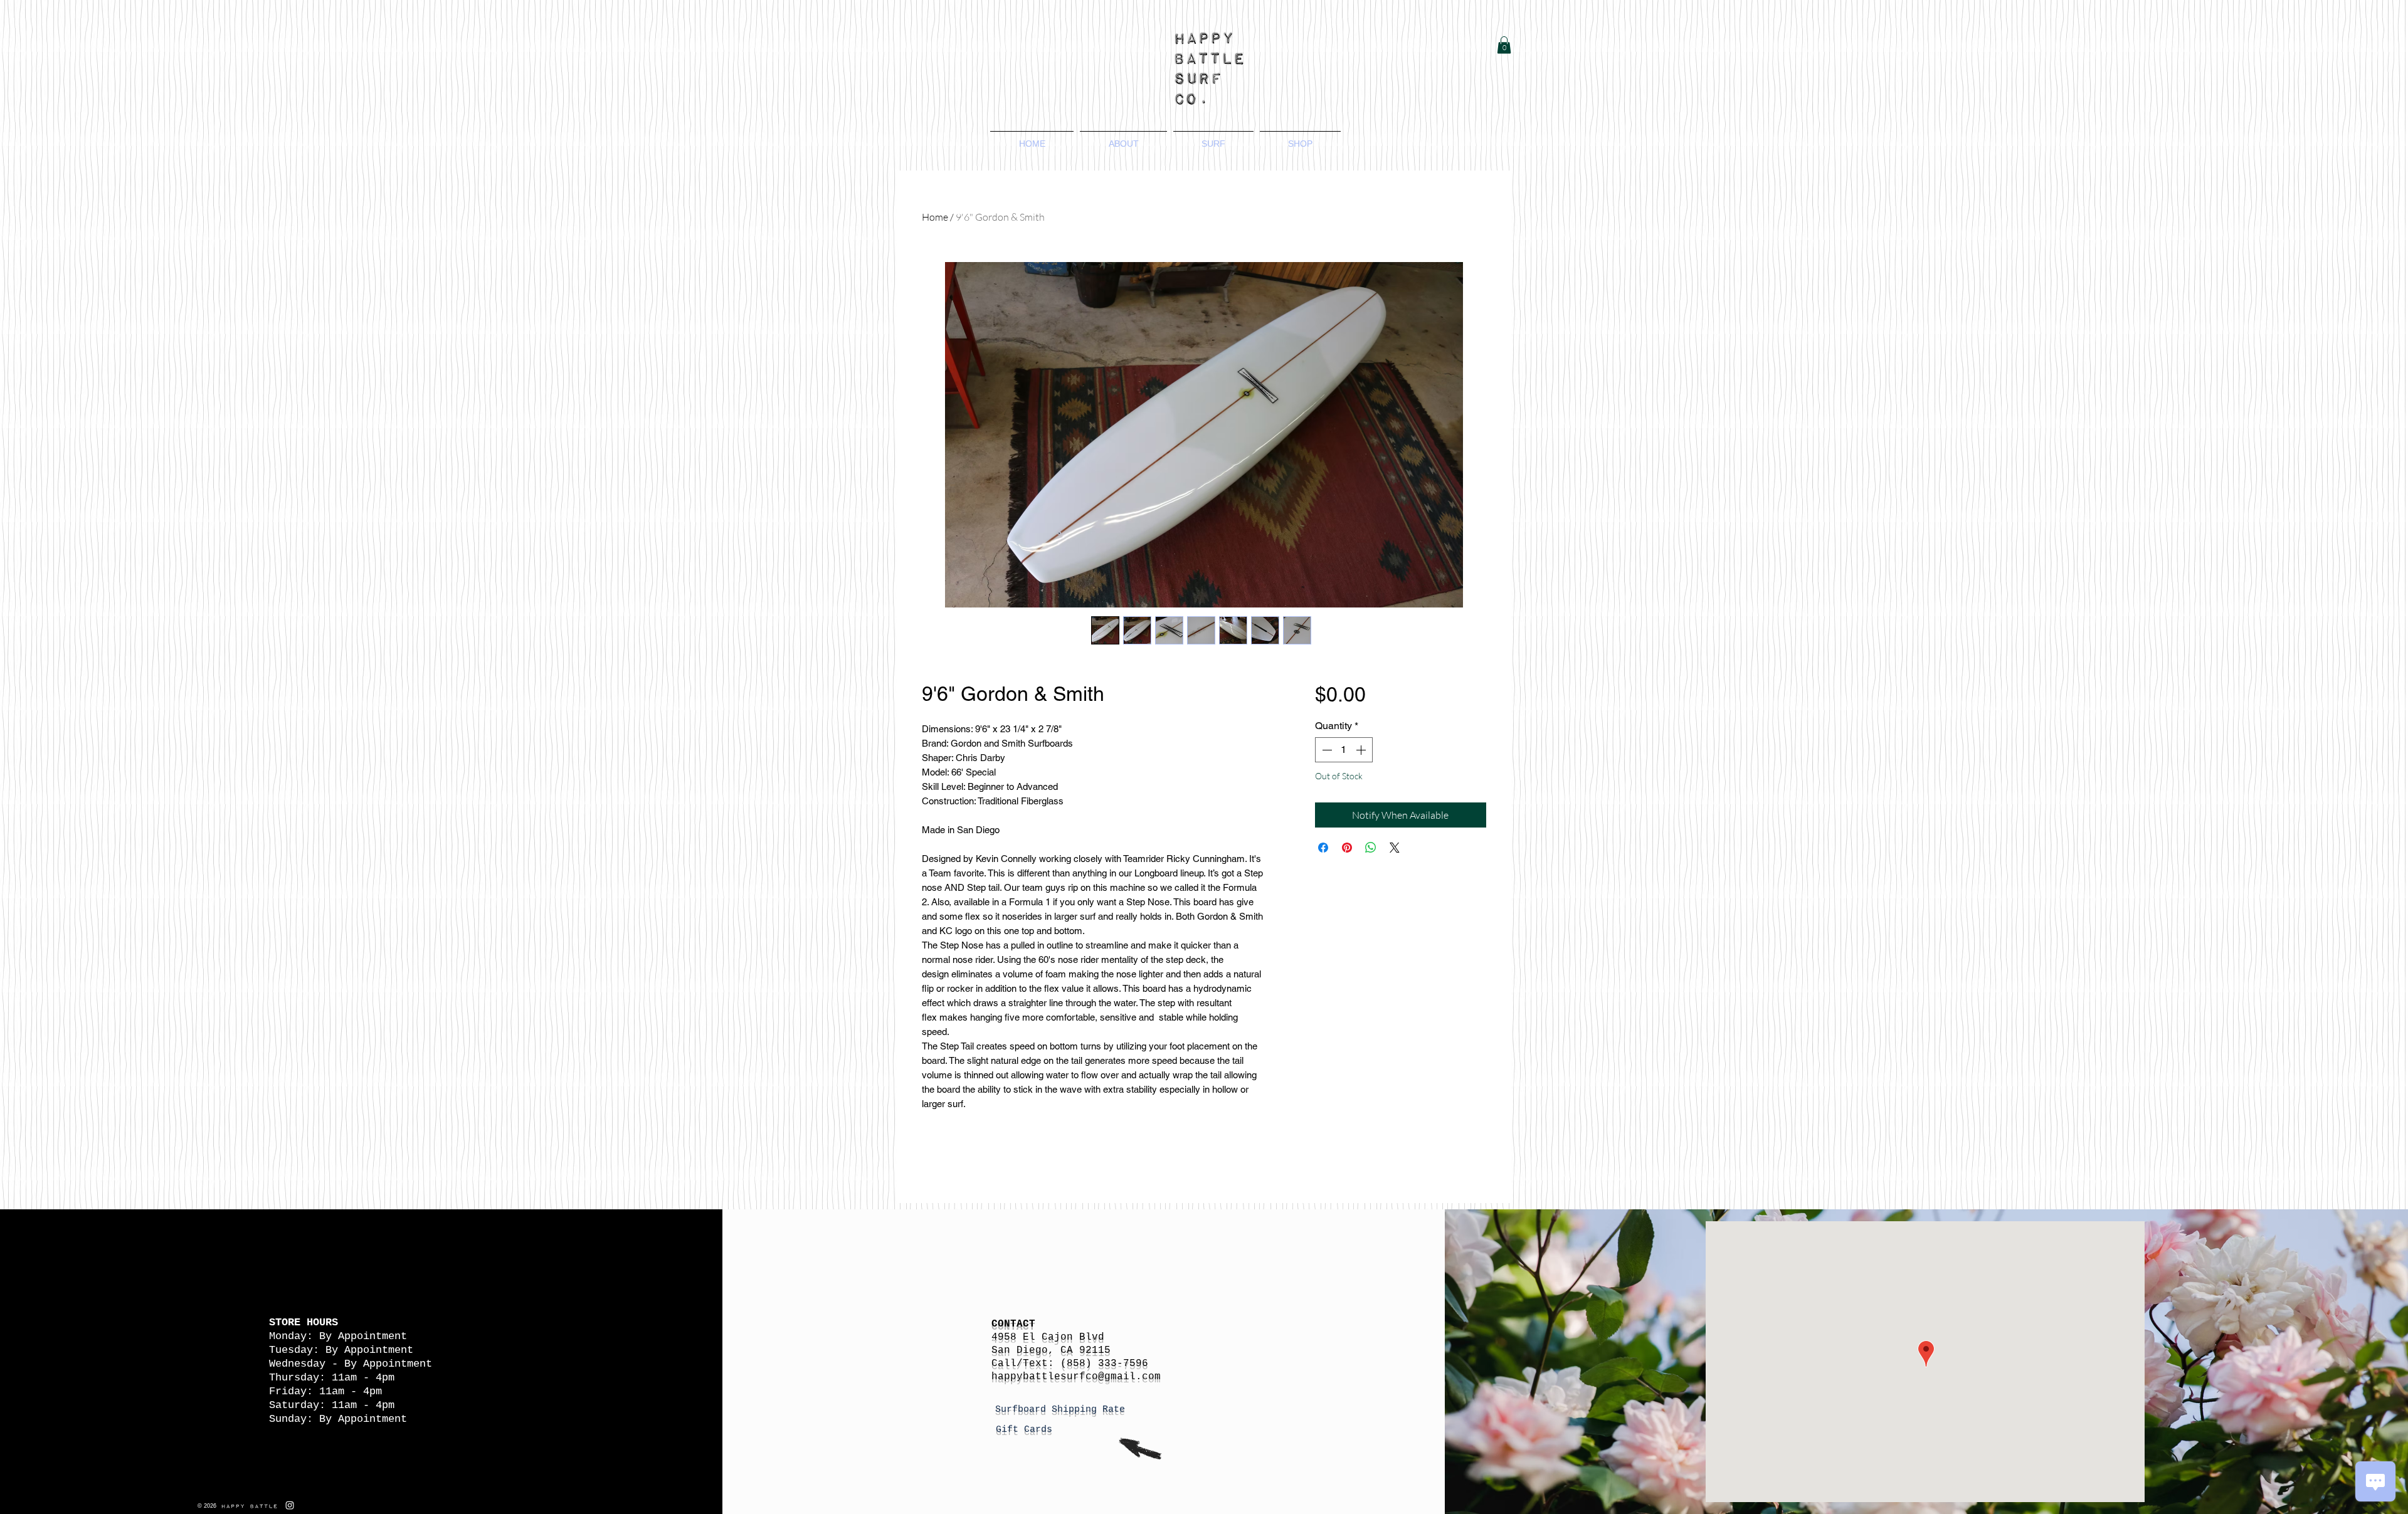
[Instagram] (290, 1505)
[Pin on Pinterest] (1347, 848)
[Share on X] (1395, 848)
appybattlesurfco (1048, 1377)
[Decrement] (1326, 750)
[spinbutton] (1344, 750)
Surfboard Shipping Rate (1063, 1410)
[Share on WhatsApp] (1371, 848)
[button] (1504, 45)
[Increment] (1362, 750)
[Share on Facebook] (1323, 848)
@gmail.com (1129, 1377)
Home (935, 217)
